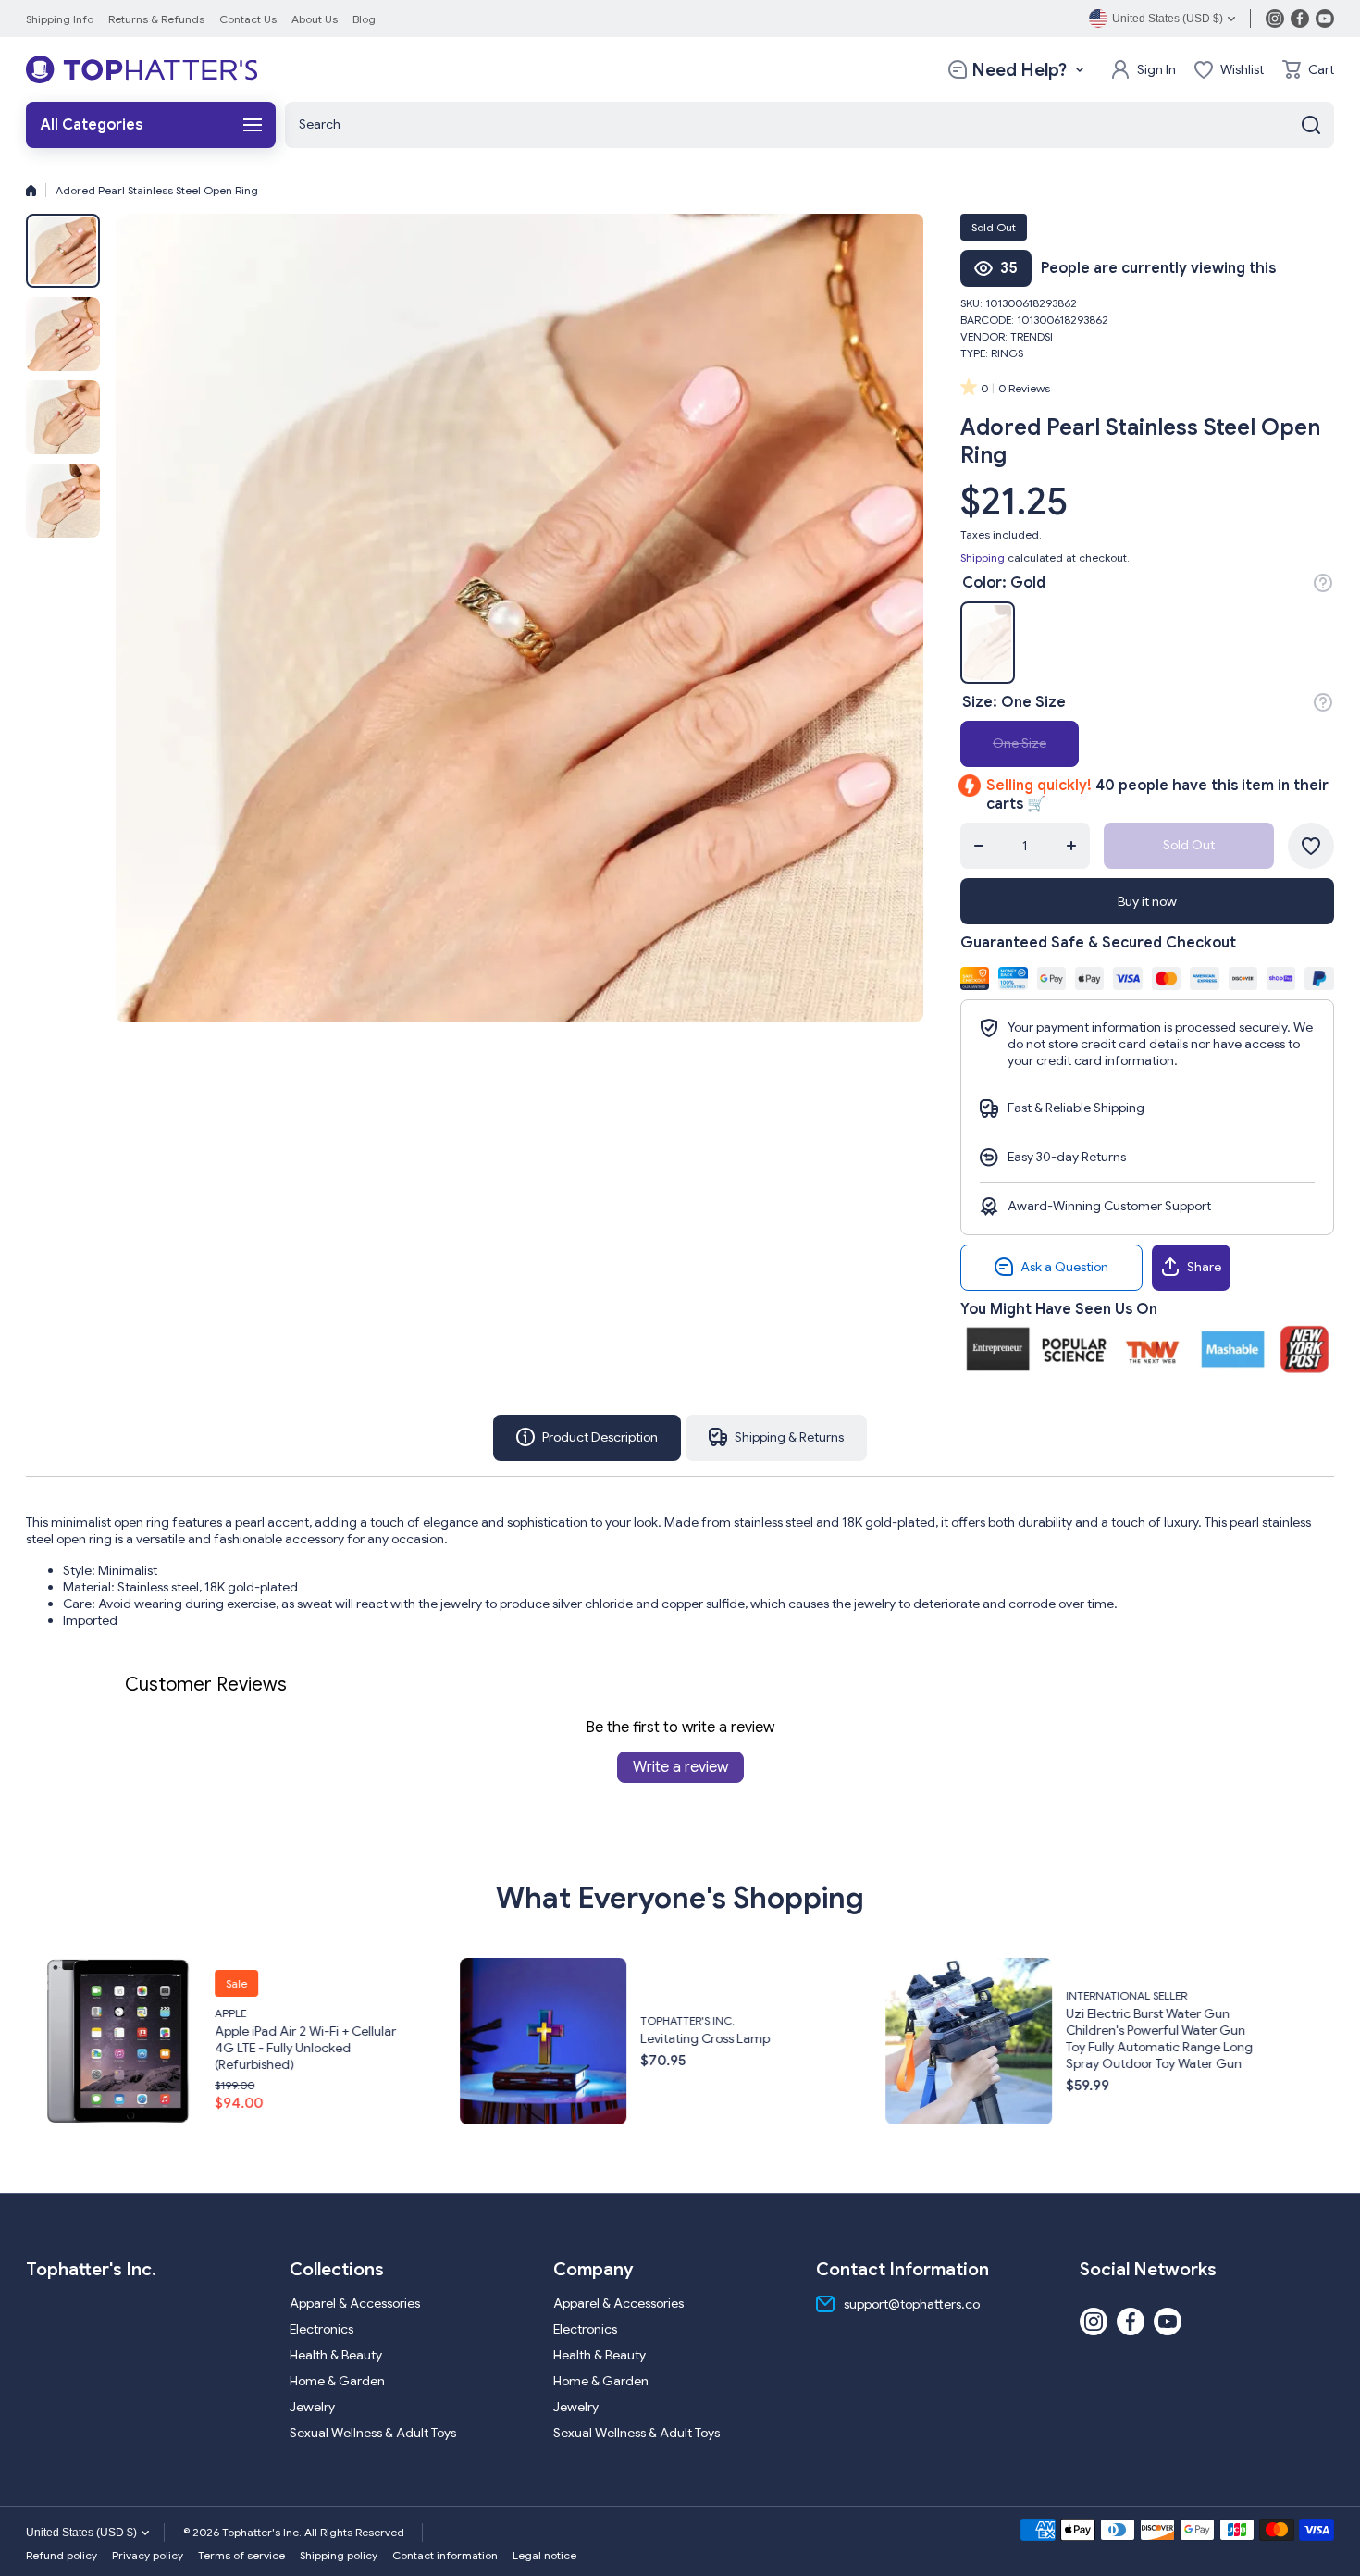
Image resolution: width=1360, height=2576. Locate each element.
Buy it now (1147, 901)
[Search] (1311, 125)
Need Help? (1019, 70)
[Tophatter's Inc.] (142, 69)
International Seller (718, 1994)
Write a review (680, 1767)
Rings (1007, 353)
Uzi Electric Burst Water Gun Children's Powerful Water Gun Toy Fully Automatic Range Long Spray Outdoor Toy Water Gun (751, 2037)
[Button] (1323, 583)
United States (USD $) (81, 2533)
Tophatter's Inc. (279, 2019)
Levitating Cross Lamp (297, 2037)
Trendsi (1032, 336)
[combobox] (810, 125)
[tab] (776, 1438)
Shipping (983, 557)
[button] (1308, 69)
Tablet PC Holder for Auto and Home (1170, 2048)
